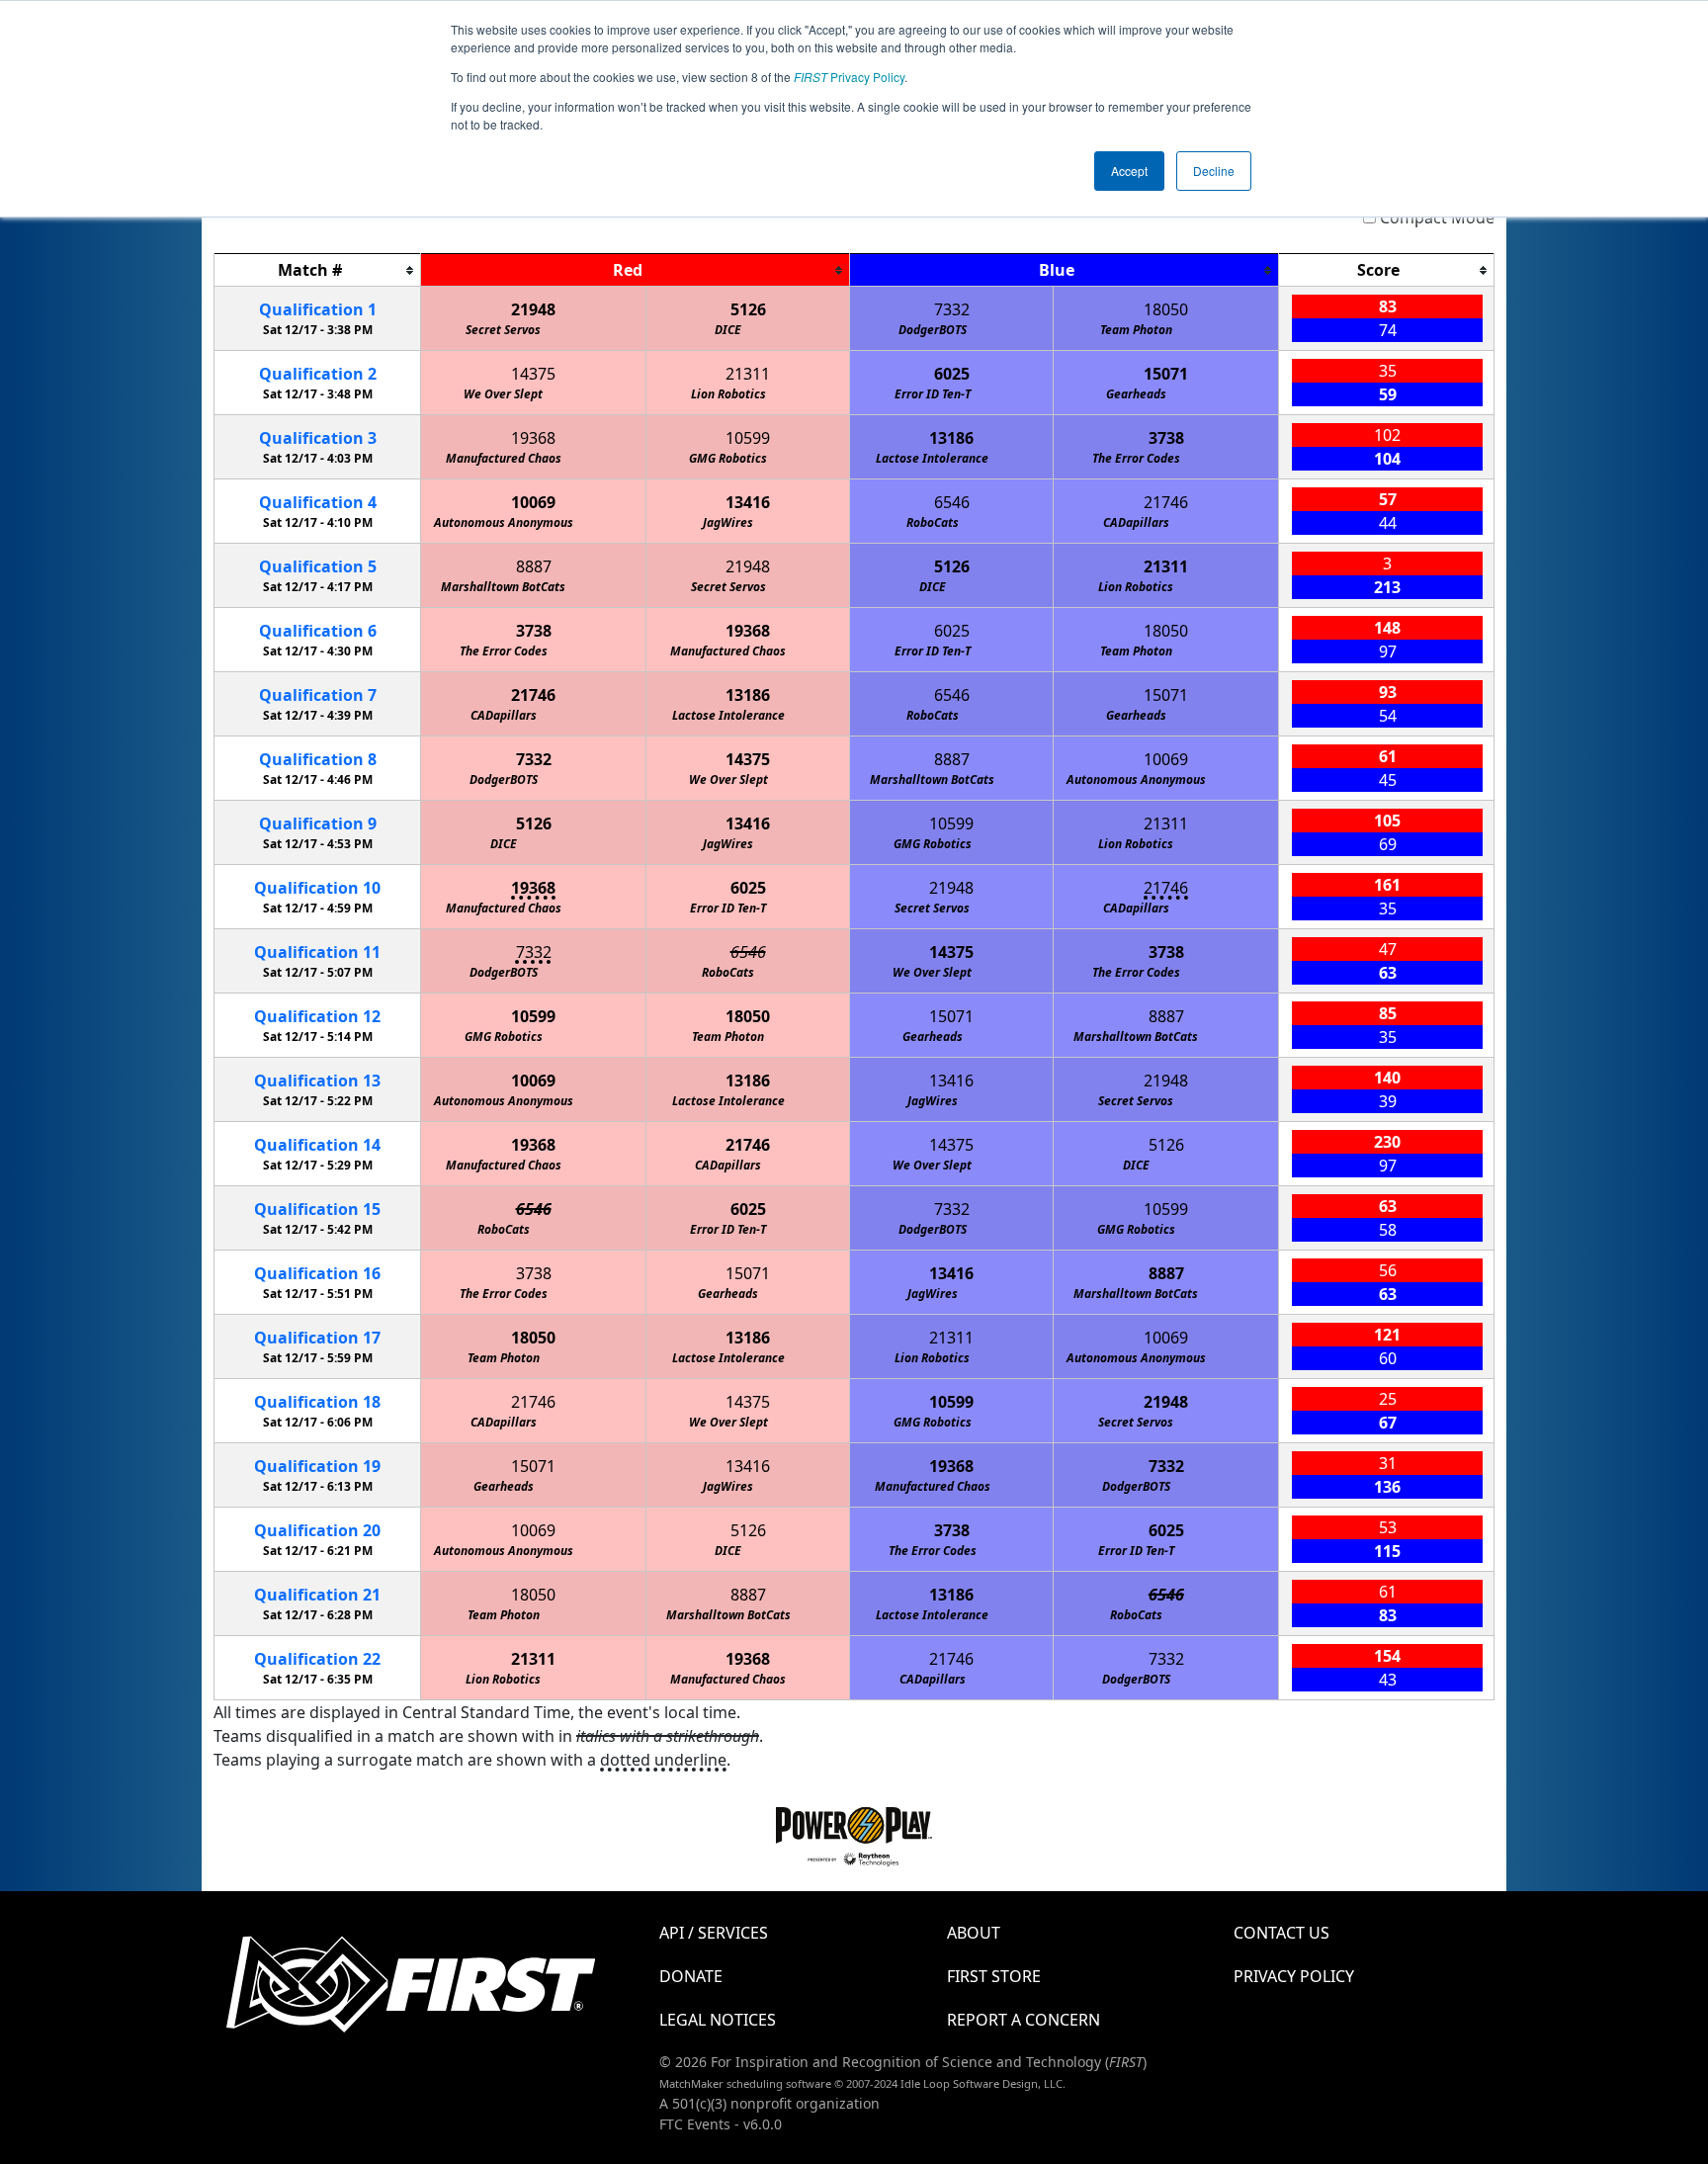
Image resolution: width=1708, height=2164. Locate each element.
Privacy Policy (849, 77)
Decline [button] (1214, 171)
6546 (952, 502)
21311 (748, 374)
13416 (748, 502)
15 (317, 1209)
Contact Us (1281, 1933)
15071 (1166, 374)
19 (317, 1466)
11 (317, 952)
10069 (533, 502)
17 (317, 1338)
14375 (533, 374)
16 (317, 1273)
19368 (533, 438)
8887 (534, 566)
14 (317, 1145)
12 (317, 1016)
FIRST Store (994, 1976)
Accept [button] (1129, 171)
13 (317, 1081)
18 (317, 1402)
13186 (951, 438)
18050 (1166, 309)
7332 (952, 309)
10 (317, 888)
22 (317, 1659)
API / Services (714, 1933)
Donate (691, 1976)
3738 (1166, 438)
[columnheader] (318, 270)
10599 (748, 438)
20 (317, 1530)
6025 (952, 374)
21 (317, 1595)
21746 (1166, 502)
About (974, 1933)
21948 (533, 309)
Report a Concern (1024, 2020)
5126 (748, 309)
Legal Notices (718, 2020)
